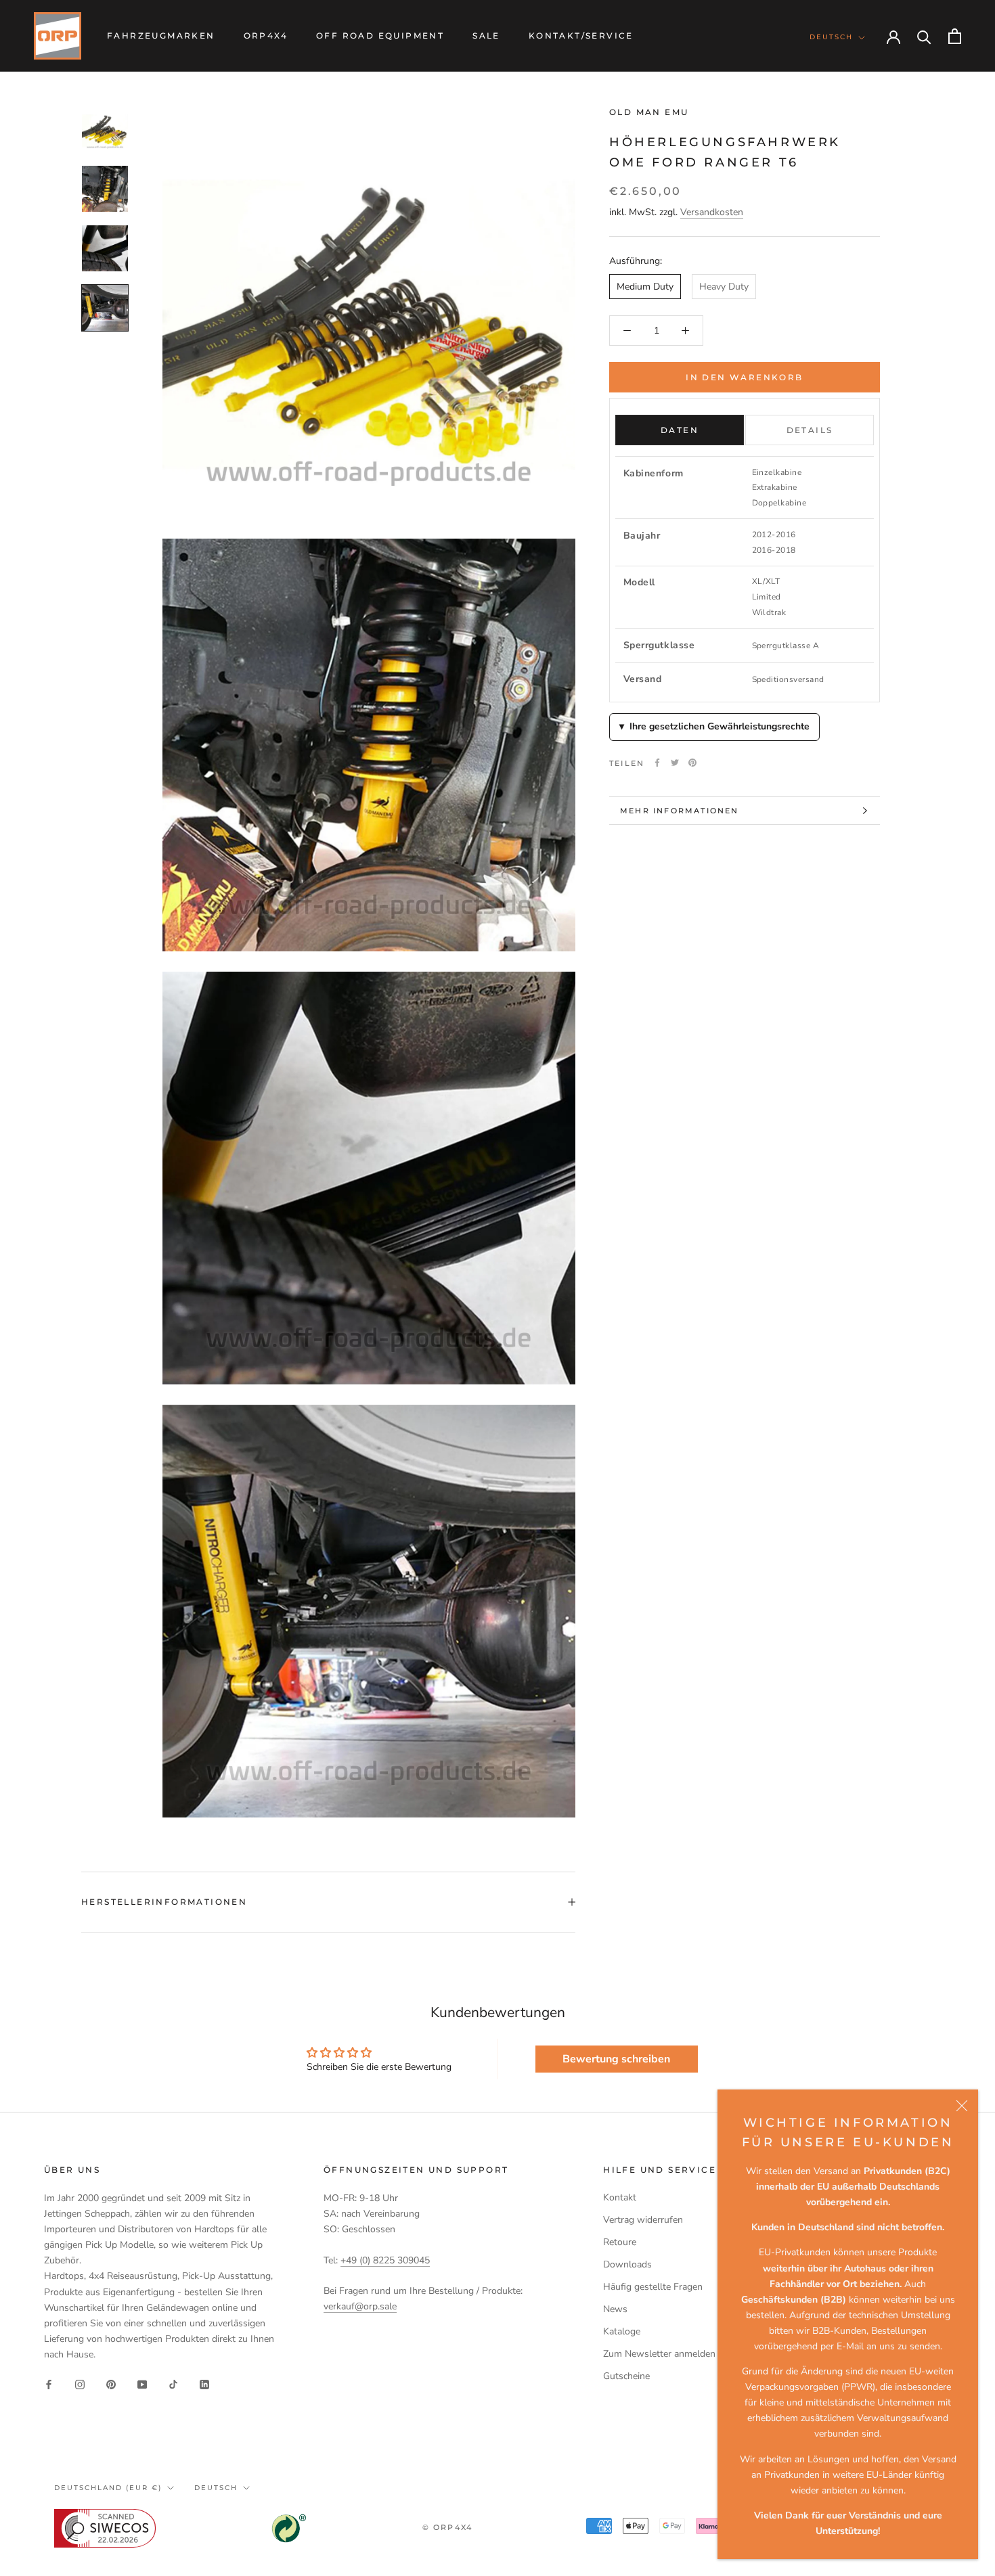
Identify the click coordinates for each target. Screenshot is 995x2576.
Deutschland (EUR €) (108, 2488)
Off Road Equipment (380, 36)
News (615, 2309)
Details (810, 430)
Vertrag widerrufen (643, 2220)
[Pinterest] (692, 763)
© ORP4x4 (448, 2527)
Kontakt (620, 2197)
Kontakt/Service (581, 36)
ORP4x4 (266, 36)
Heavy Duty (724, 287)
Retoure (620, 2242)
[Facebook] (657, 763)
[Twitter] (675, 763)
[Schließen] (962, 2106)
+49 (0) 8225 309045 (385, 2260)
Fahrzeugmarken (161, 36)
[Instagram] (80, 2383)
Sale (486, 36)
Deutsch (831, 37)
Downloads (627, 2264)
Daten (680, 430)
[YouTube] (142, 2383)
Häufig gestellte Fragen (653, 2287)
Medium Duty (645, 287)
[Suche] (924, 36)
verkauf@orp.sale (360, 2306)
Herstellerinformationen (164, 1902)
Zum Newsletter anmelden (659, 2354)
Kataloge (622, 2331)
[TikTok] (173, 2383)
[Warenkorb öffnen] (955, 36)
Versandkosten (712, 212)
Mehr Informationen (680, 811)
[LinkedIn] (204, 2383)
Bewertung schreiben (616, 2059)
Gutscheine (626, 2376)
